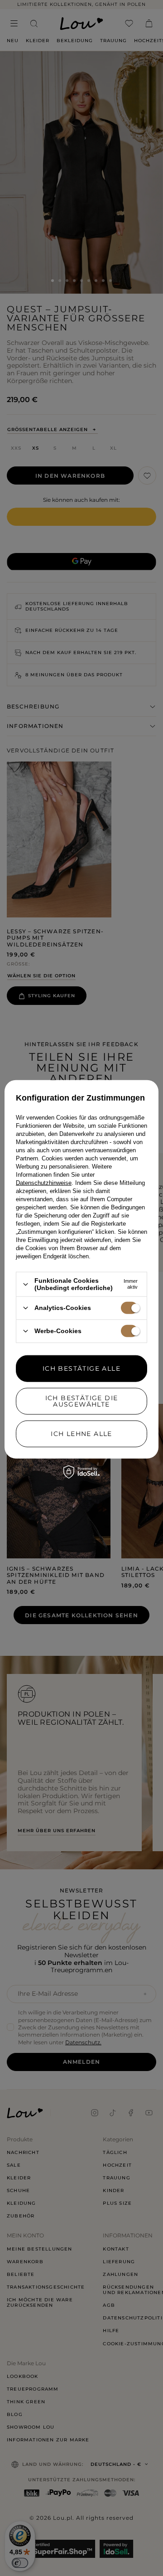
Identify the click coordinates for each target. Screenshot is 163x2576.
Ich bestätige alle (81, 1368)
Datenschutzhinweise (44, 1183)
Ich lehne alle (81, 1434)
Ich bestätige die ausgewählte (82, 1401)
